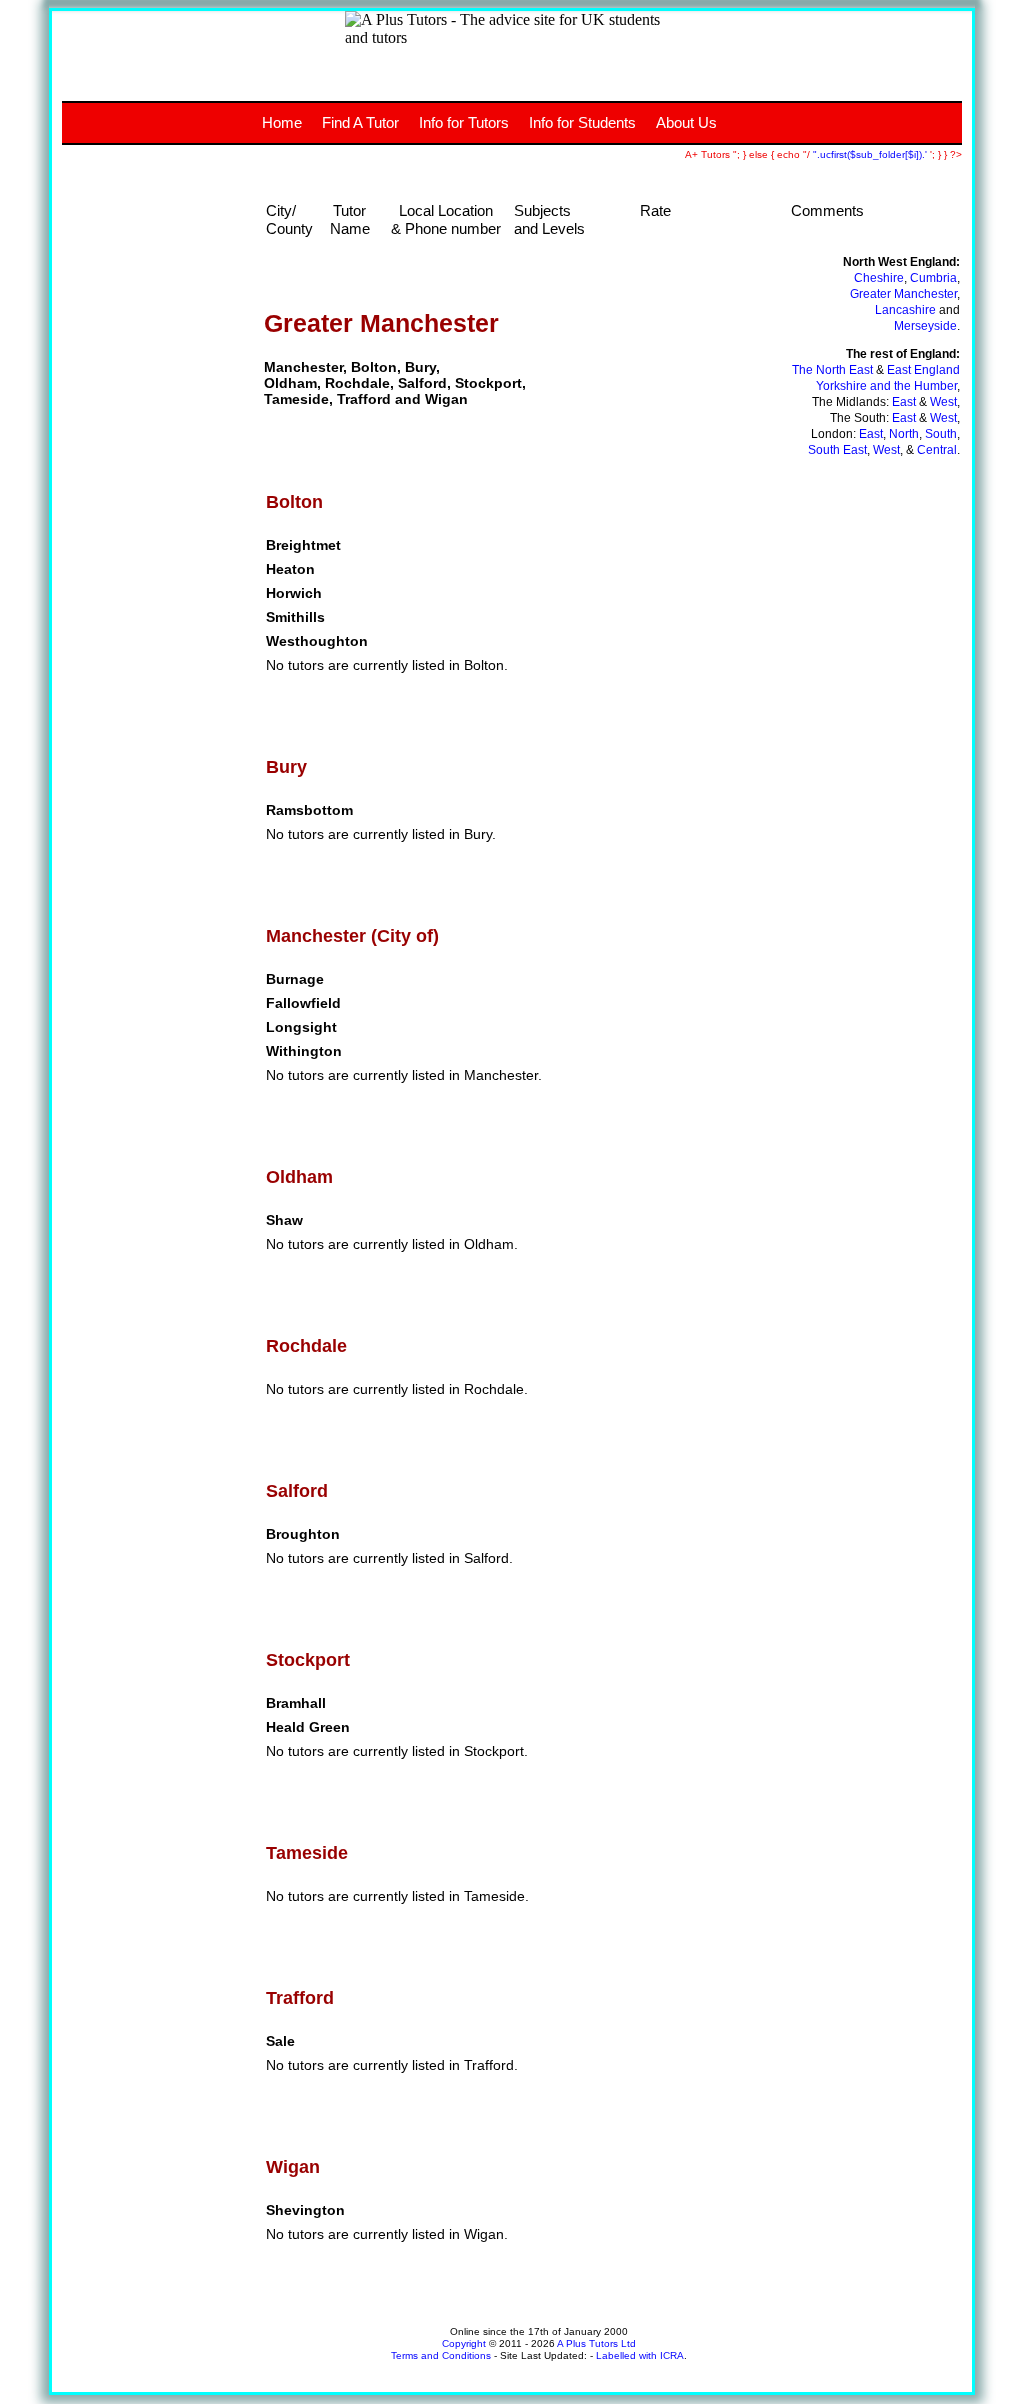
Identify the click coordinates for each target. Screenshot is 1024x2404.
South (941, 434)
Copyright (464, 2343)
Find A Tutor (360, 122)
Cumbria (933, 278)
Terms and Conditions (441, 2355)
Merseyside (925, 326)
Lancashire (905, 310)
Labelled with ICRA (640, 2355)
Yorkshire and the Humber (886, 386)
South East (837, 450)
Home (282, 122)
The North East (832, 370)
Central (937, 450)
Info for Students (582, 122)
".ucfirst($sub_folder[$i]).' (871, 154)
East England (923, 370)
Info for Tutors (464, 122)
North (904, 434)
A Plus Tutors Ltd (596, 2343)
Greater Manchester (903, 294)
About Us (686, 122)
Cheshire (879, 278)
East (904, 402)
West (943, 402)
